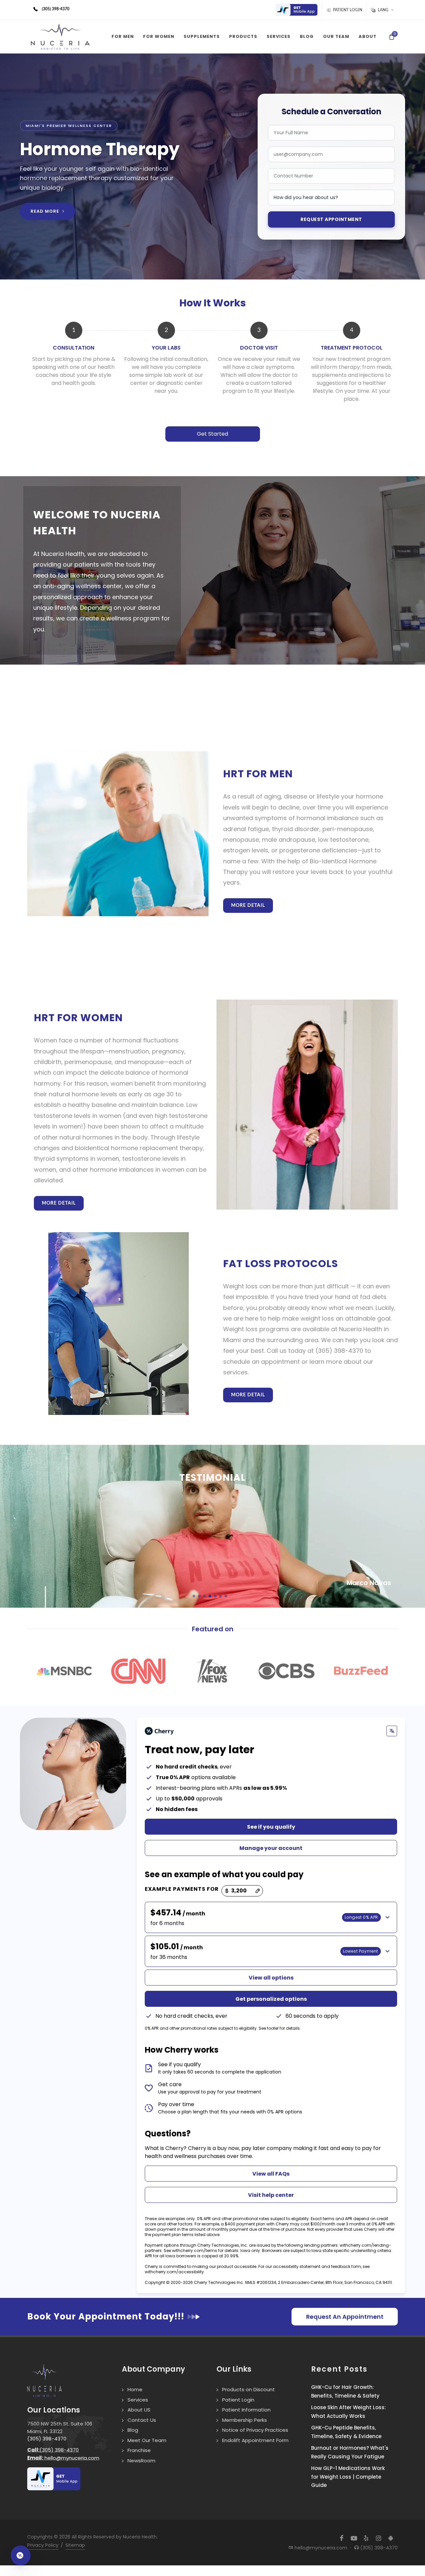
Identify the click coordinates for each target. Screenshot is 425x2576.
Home (135, 2389)
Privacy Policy (43, 2545)
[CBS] (286, 1671)
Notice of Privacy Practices (255, 2430)
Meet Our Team (147, 2440)
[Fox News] (212, 1671)
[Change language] (392, 1731)
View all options (271, 1978)
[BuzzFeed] (361, 1671)
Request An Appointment (345, 2317)
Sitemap (75, 2545)
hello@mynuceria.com (63, 2458)
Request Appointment (331, 219)
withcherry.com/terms (195, 2251)
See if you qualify (271, 1827)
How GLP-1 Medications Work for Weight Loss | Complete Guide (348, 2477)
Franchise (139, 2450)
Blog (133, 2430)
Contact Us (142, 2420)
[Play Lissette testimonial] (212, 1526)
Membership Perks (245, 2420)
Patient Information (246, 2410)
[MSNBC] (64, 1671)
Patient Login (347, 10)
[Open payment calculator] (21, 2555)
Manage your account (271, 1848)
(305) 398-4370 (47, 2439)
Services (138, 2400)
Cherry (197, 2148)
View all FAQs (271, 2174)
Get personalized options (271, 1999)
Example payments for (182, 1889)
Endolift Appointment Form (255, 2440)
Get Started (212, 434)
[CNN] (138, 1671)
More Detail (248, 906)
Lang (383, 10)
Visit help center (271, 2195)
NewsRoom (141, 2461)
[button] (194, 1596)
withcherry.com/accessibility (174, 2272)
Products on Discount (249, 2389)
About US (139, 2410)
